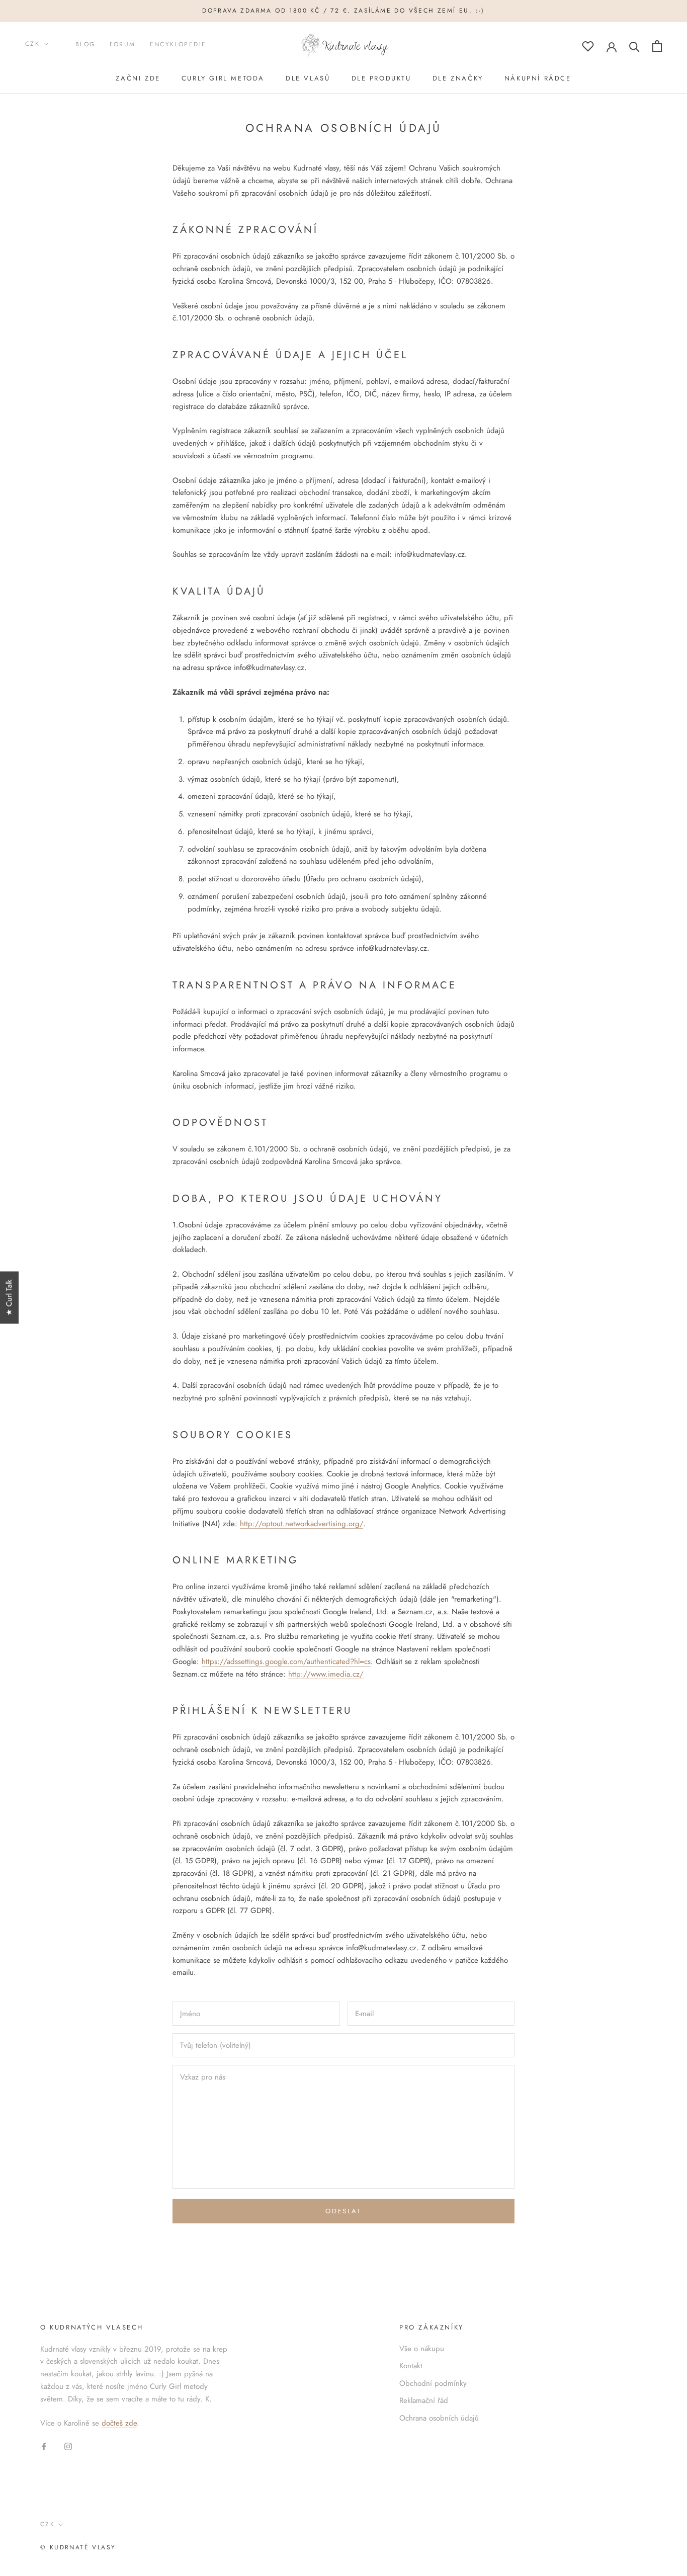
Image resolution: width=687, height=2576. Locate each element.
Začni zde (138, 78)
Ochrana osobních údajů (439, 2418)
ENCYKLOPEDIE (178, 44)
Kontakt (411, 2366)
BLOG (85, 44)
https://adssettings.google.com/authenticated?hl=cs (286, 1661)
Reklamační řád (424, 2400)
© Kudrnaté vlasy (78, 2547)
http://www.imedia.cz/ (326, 1674)
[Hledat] (634, 46)
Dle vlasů (308, 78)
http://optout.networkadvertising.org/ (302, 1524)
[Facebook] (44, 2446)
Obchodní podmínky (433, 2383)
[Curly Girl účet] (612, 46)
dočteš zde (119, 2423)
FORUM (123, 44)
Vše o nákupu (422, 2349)
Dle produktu (381, 78)
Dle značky (458, 78)
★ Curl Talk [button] (9, 1297)
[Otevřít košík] (657, 46)
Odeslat (343, 2211)
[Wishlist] (588, 46)
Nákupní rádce (538, 78)
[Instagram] (68, 2446)
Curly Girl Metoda (223, 78)
